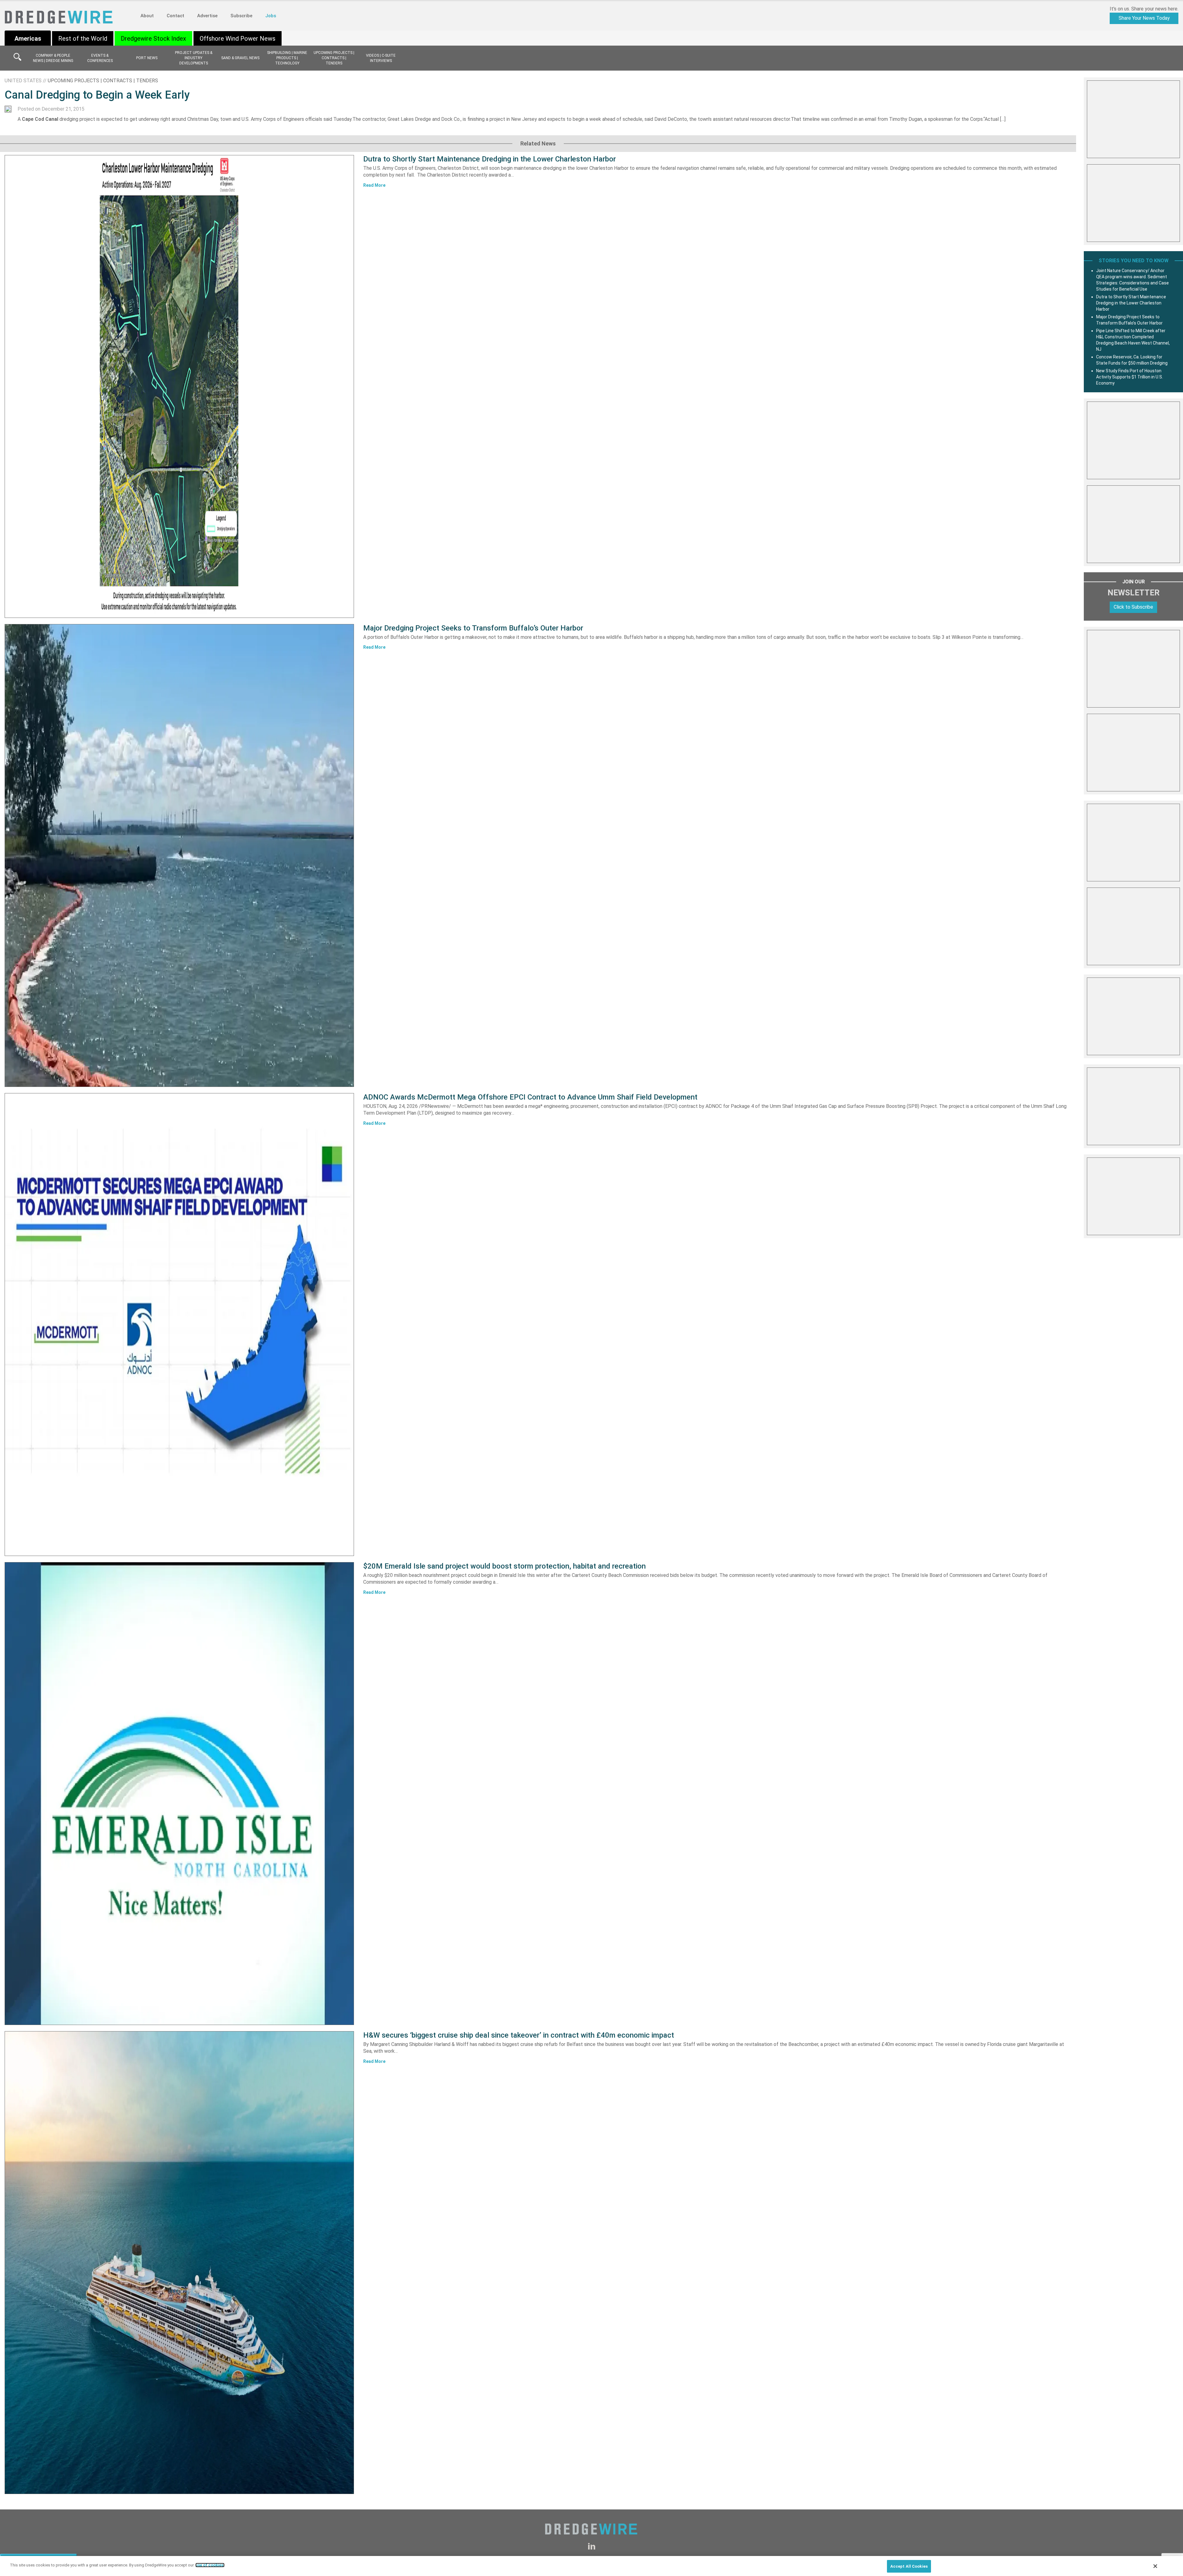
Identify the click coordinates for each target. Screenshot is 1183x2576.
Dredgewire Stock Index (153, 39)
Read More (374, 185)
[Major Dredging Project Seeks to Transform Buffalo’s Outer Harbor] (179, 855)
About (147, 16)
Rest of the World (83, 39)
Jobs (271, 16)
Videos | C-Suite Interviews (381, 58)
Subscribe (241, 16)
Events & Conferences (100, 58)
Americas (28, 39)
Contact (175, 16)
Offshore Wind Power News (238, 39)
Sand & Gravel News (240, 58)
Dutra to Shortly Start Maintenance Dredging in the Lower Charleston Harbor (490, 159)
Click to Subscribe (1133, 607)
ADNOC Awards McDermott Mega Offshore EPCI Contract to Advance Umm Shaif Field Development (530, 1097)
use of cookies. (210, 2565)
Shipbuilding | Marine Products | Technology (287, 58)
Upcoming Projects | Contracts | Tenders (334, 58)
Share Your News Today (1144, 18)
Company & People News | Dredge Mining (53, 58)
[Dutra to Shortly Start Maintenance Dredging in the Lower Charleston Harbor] (179, 386)
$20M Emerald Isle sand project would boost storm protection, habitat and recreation (504, 1566)
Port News (147, 58)
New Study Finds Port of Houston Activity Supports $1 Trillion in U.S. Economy (1130, 377)
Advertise (207, 16)
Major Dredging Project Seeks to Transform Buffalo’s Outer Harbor (473, 628)
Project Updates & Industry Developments (194, 58)
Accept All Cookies (909, 2566)
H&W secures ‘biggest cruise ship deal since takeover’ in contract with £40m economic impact (519, 2035)
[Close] (1155, 2566)
